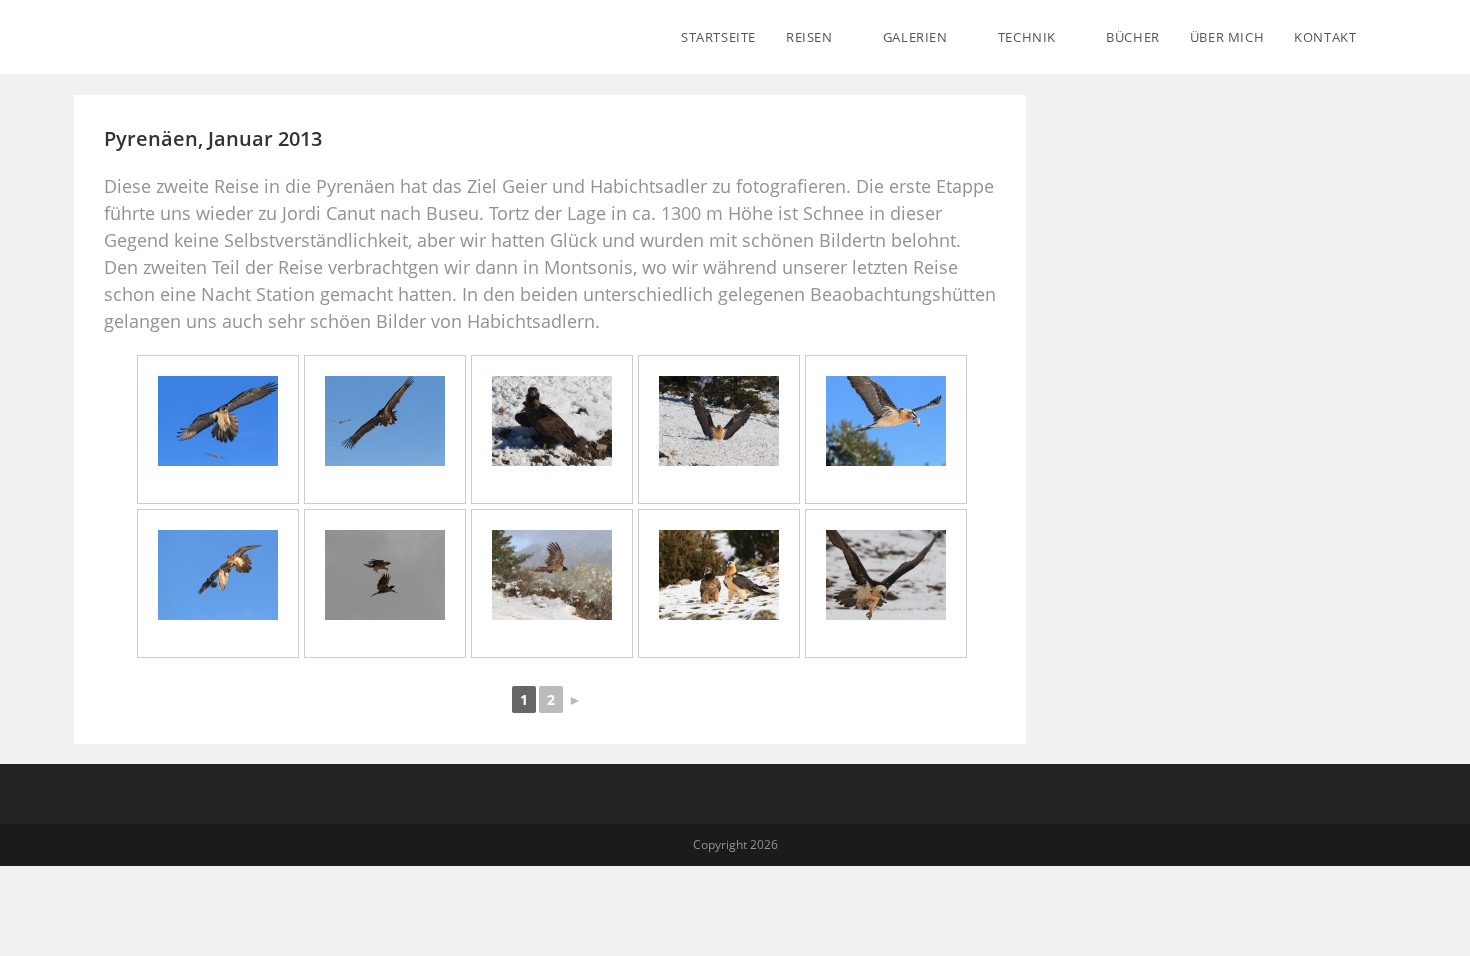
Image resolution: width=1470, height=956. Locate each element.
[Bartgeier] (218, 421)
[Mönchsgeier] (385, 421)
